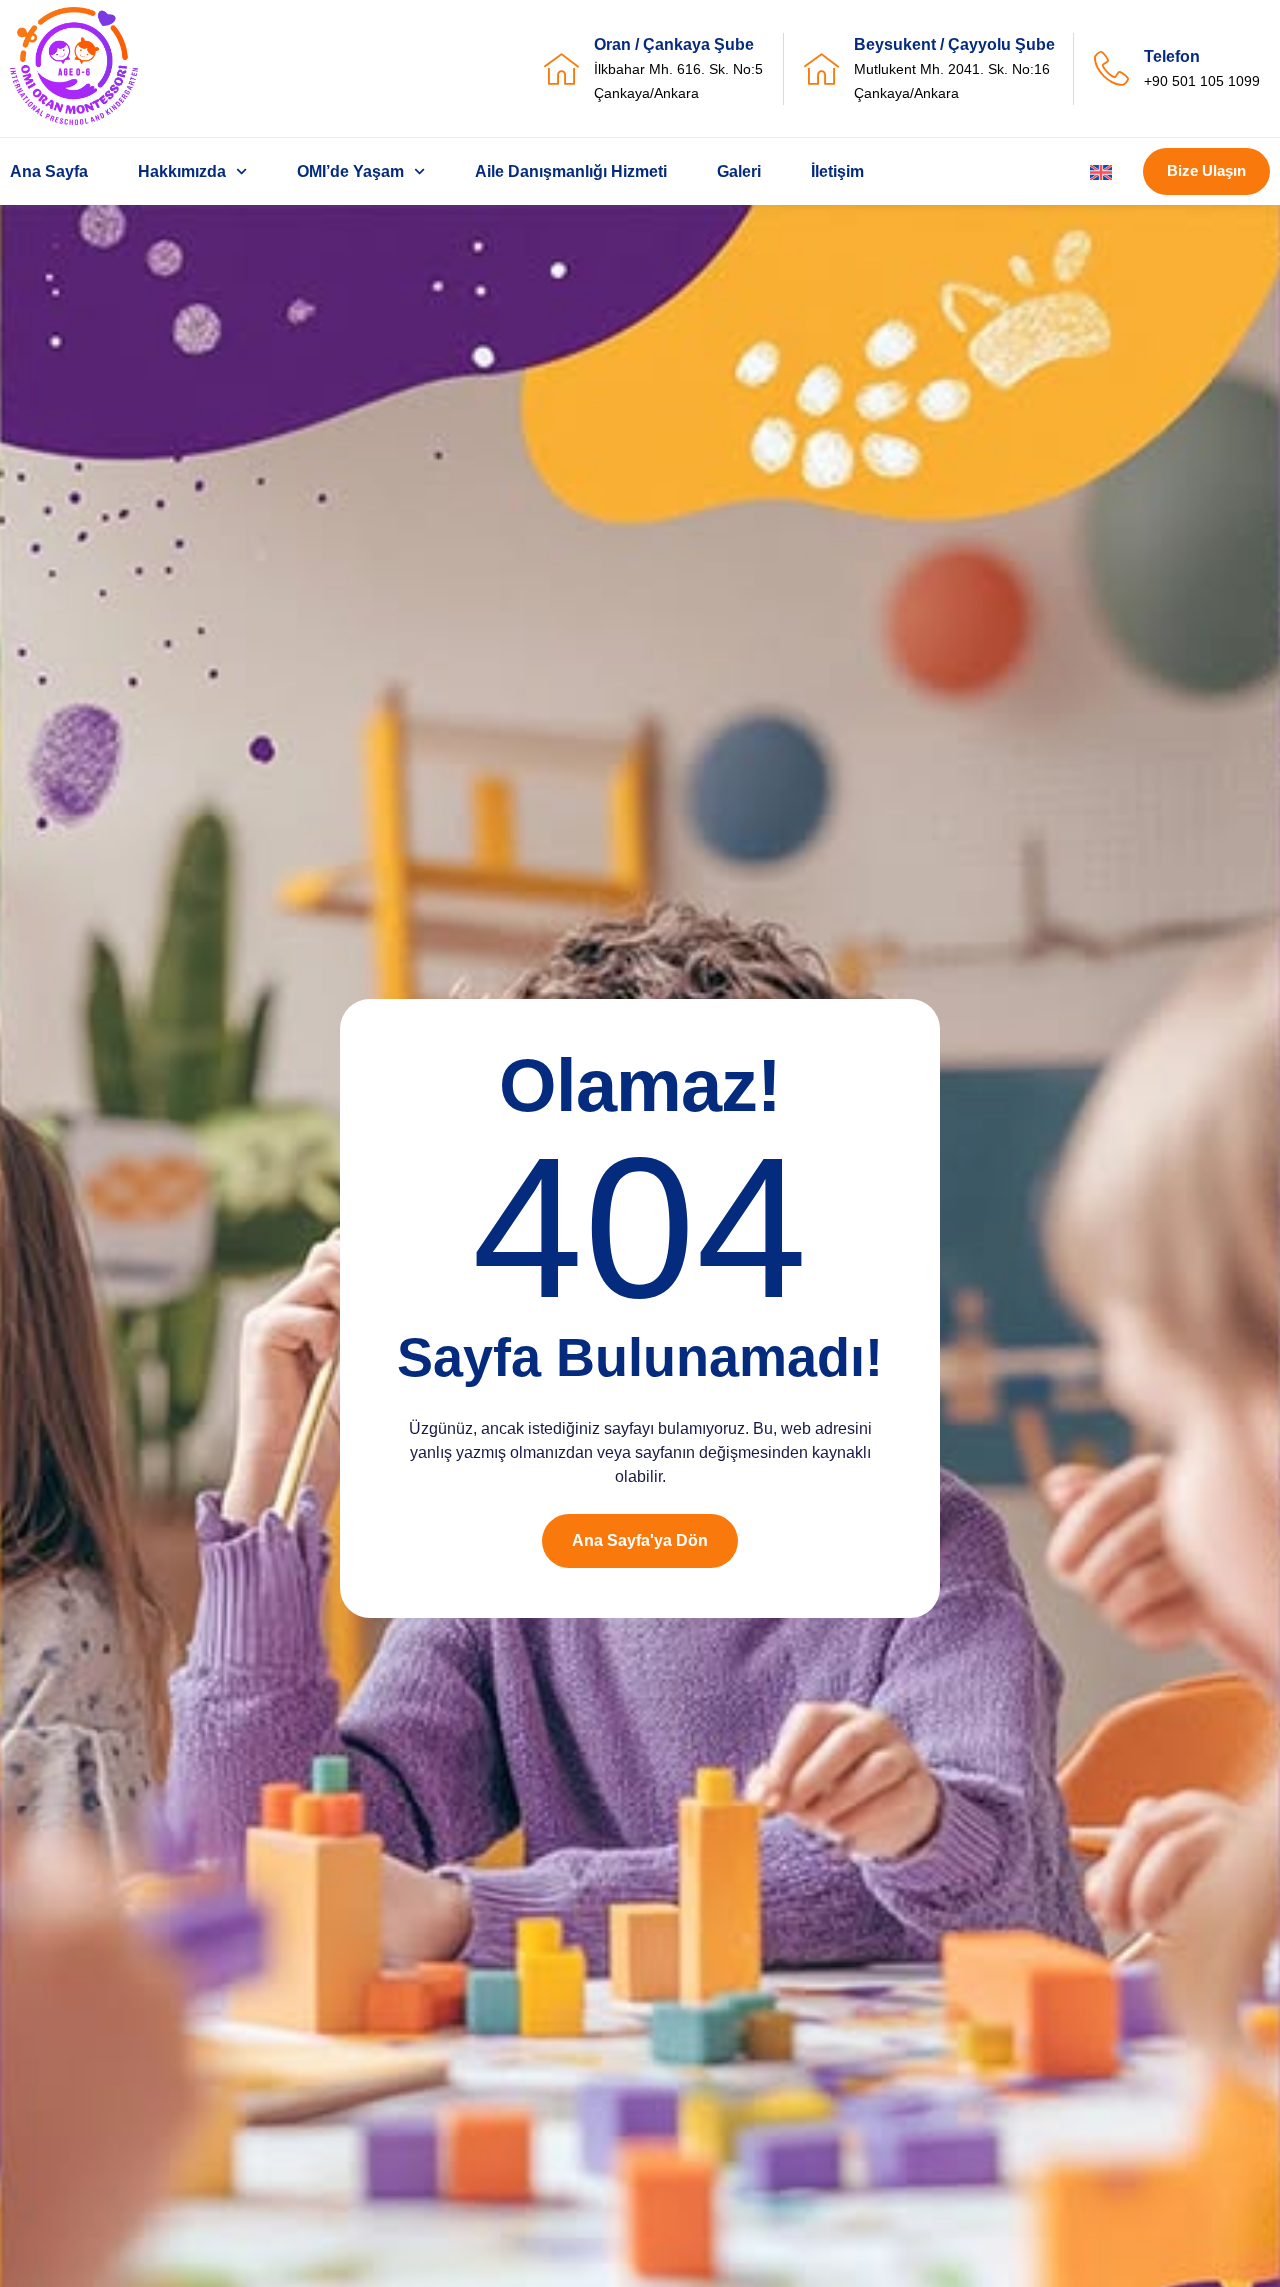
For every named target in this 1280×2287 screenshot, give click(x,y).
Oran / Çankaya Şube (674, 44)
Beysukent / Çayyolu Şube (954, 44)
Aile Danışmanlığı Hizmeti (571, 171)
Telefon (1172, 56)
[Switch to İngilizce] (1101, 172)
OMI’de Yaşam (350, 171)
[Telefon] (1111, 68)
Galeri (739, 171)
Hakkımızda (182, 171)
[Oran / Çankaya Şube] (561, 68)
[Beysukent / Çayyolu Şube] (821, 68)
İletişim (837, 171)
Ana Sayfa (49, 171)
